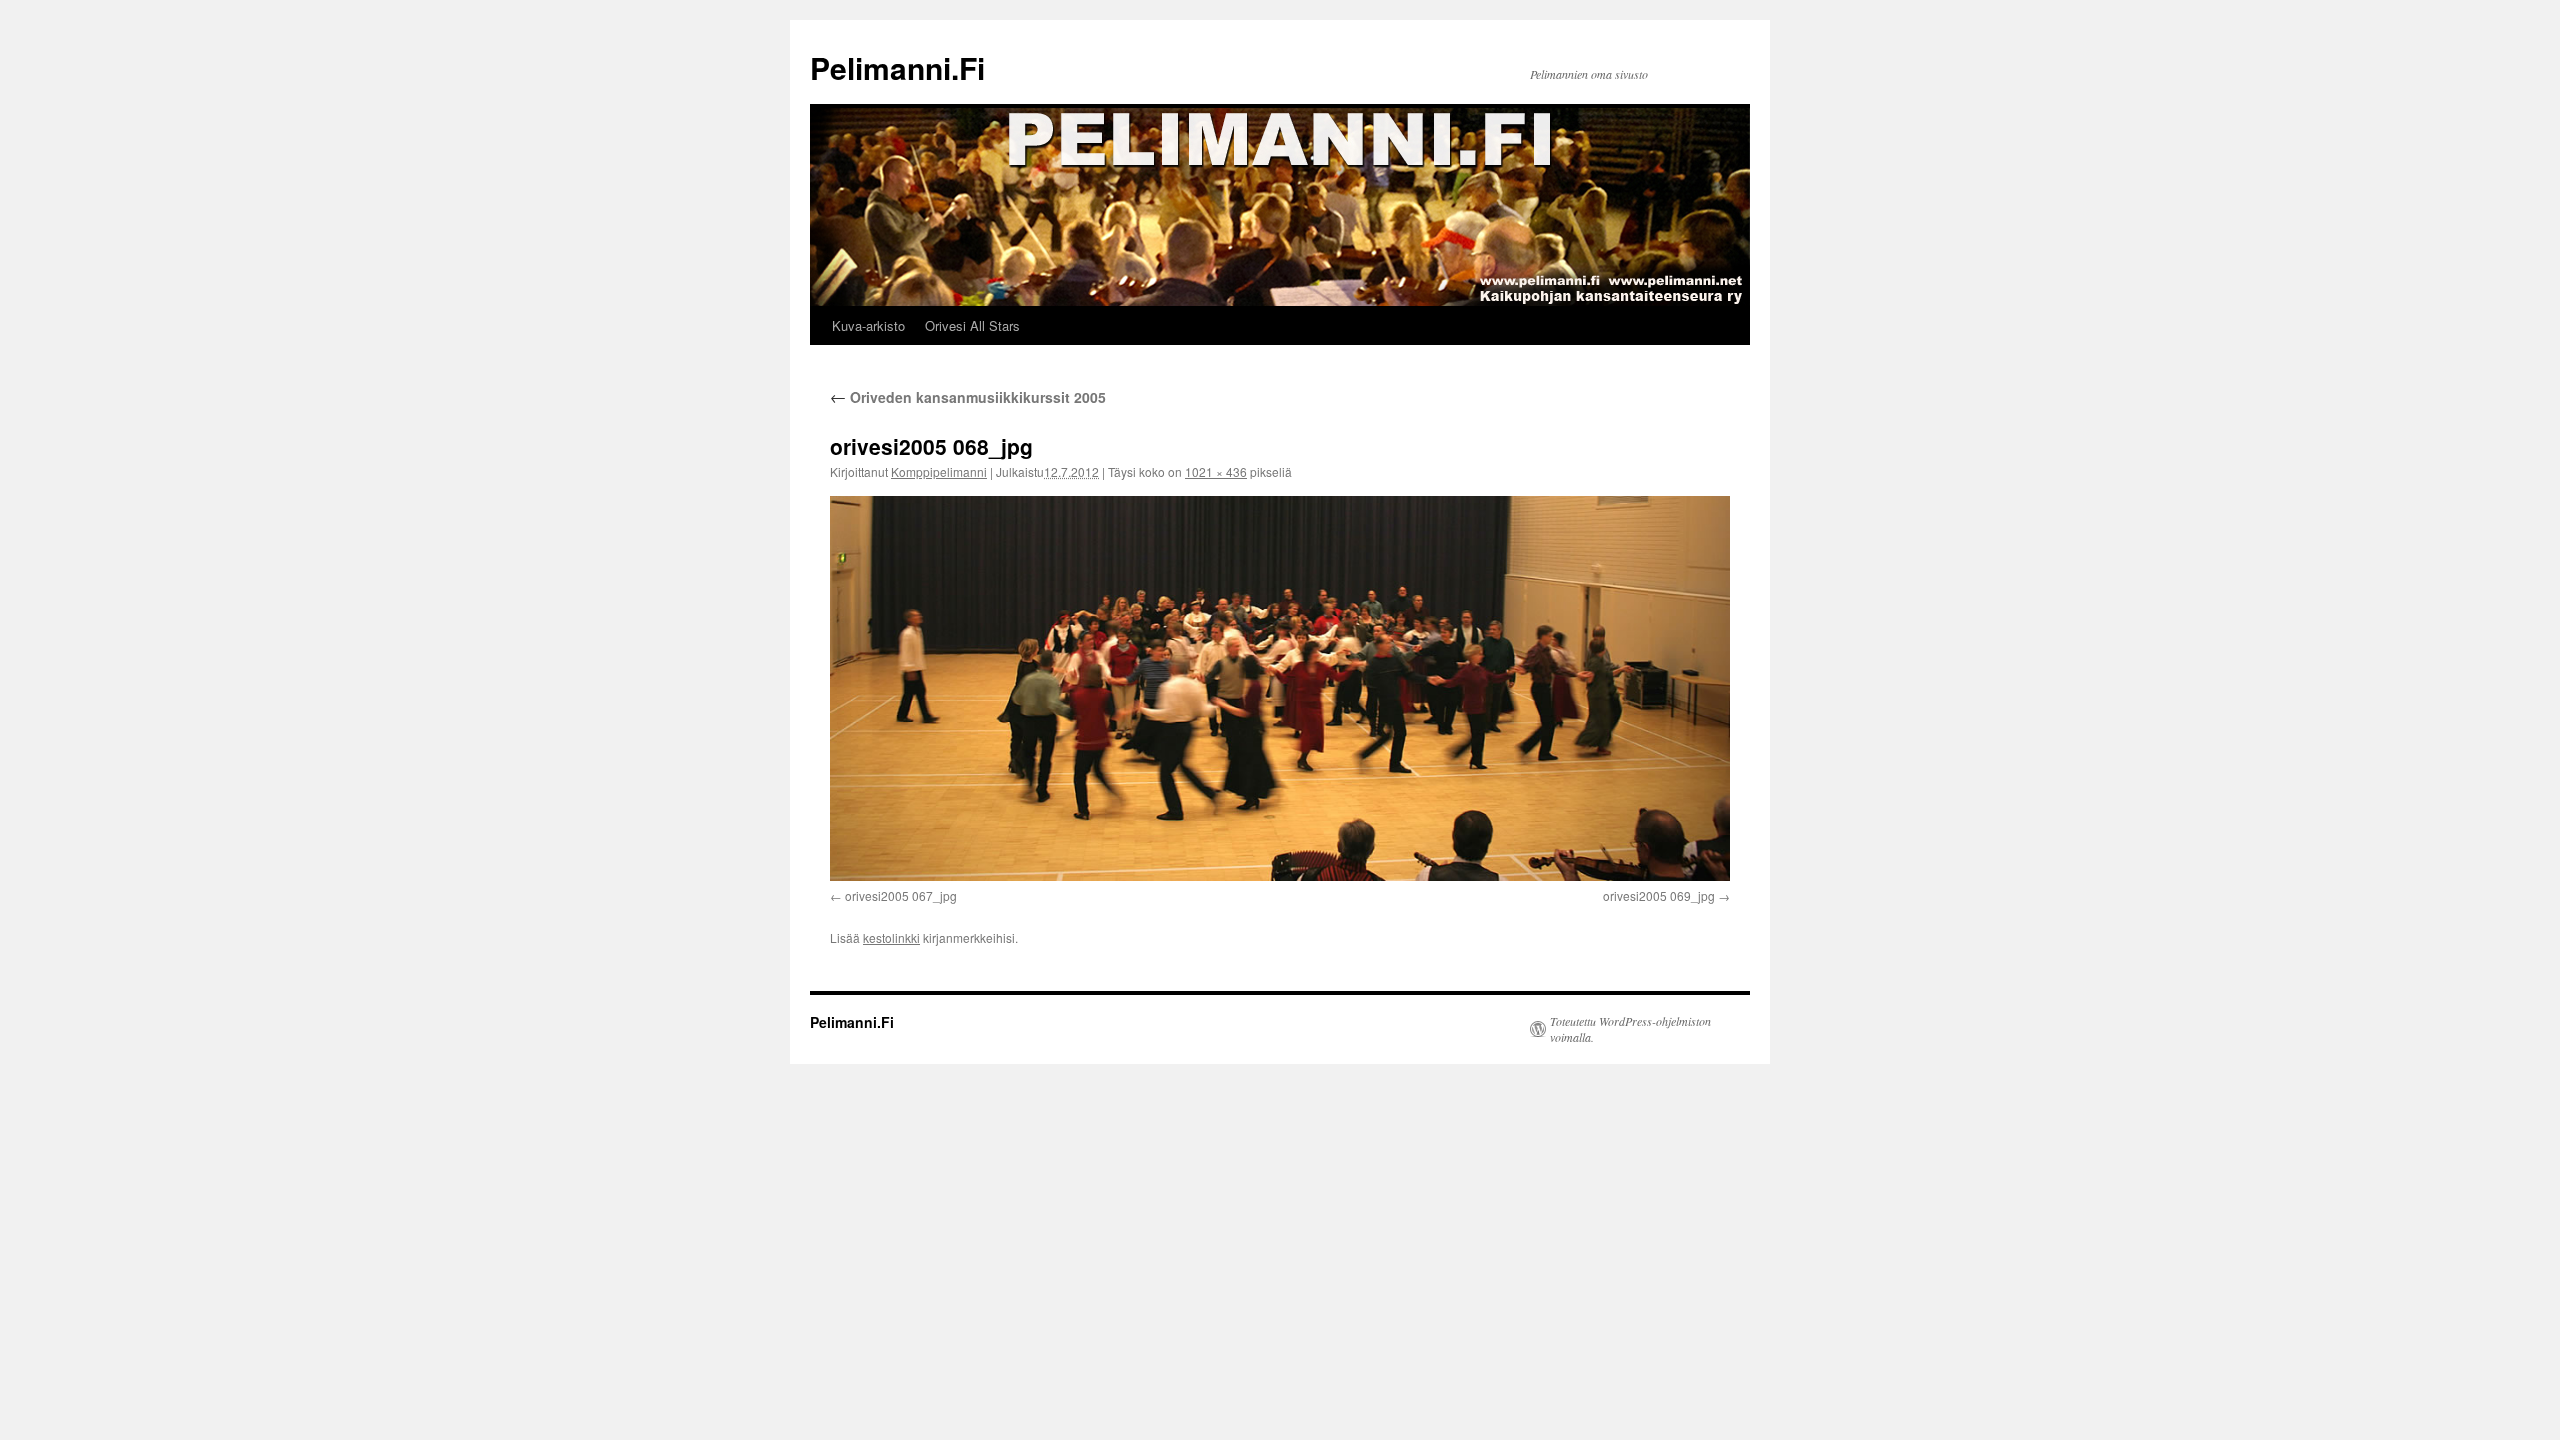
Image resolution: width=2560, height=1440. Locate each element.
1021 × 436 (1216, 471)
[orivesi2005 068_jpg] (1280, 688)
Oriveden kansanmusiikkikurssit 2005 (968, 397)
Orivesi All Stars (972, 325)
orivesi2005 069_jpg (1659, 895)
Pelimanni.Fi (897, 67)
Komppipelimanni (939, 471)
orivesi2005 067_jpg (901, 895)
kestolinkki (891, 937)
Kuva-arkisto (868, 325)
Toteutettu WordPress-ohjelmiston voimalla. (1630, 1029)
